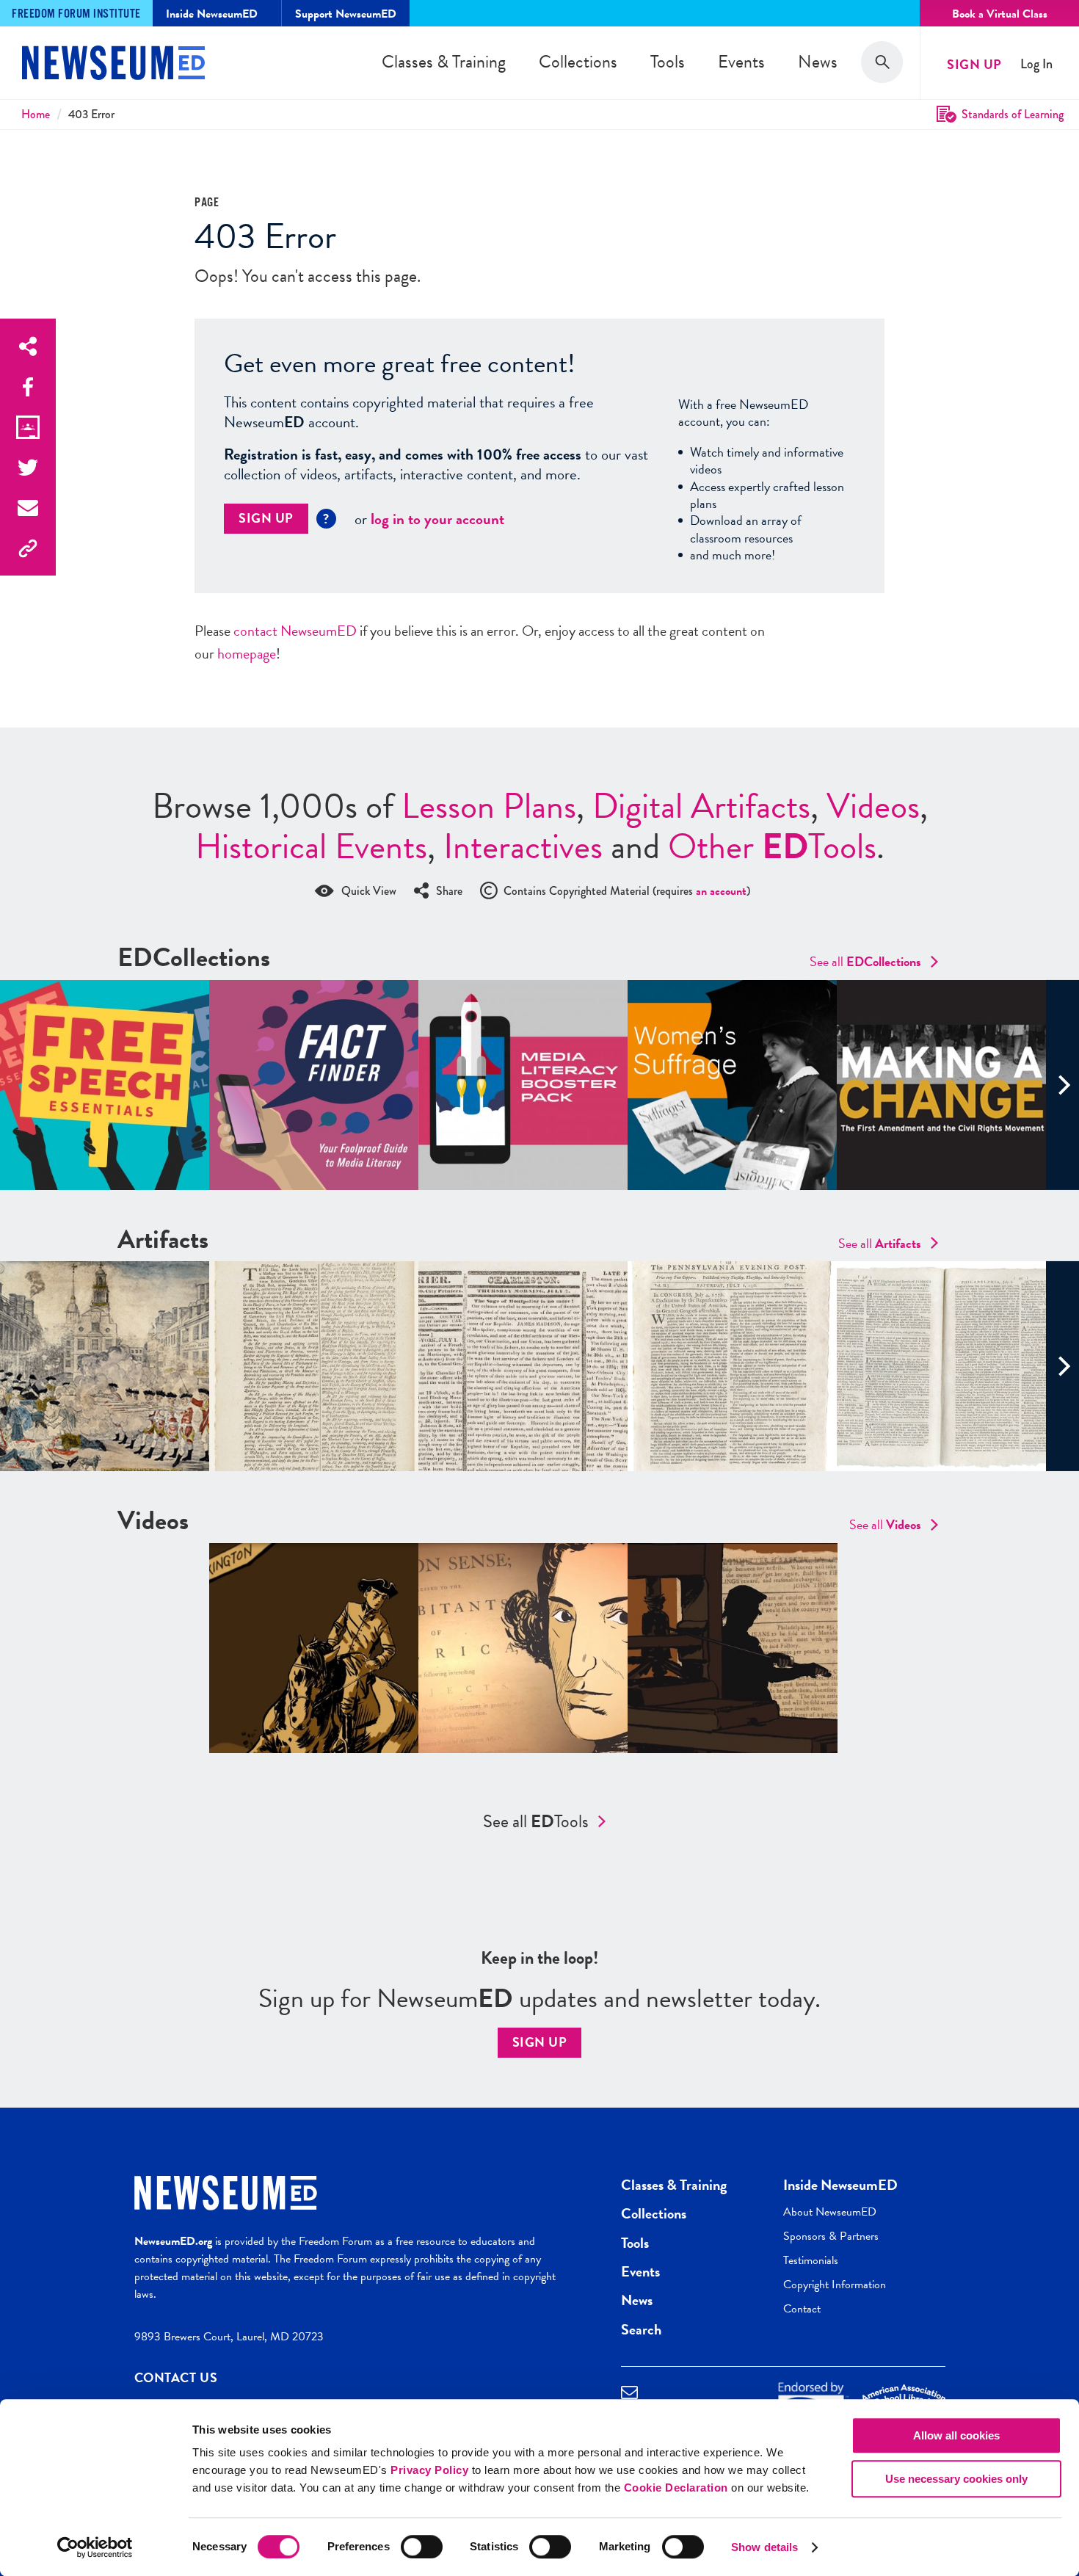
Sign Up (974, 64)
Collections (578, 62)
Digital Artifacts (701, 806)
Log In (1036, 64)
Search (641, 2329)
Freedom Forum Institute (76, 14)
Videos (873, 806)
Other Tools (772, 846)
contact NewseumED (295, 631)
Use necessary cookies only (956, 2479)
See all (865, 961)
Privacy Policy (429, 2470)
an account (721, 891)
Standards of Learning (1013, 114)
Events (741, 62)
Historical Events (311, 846)
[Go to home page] (113, 65)
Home (36, 114)
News (818, 62)
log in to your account (437, 519)
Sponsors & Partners (831, 2236)
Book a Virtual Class (1000, 14)
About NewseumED (830, 2212)
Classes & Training (444, 62)
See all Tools (536, 1821)
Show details (764, 2547)
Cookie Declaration (676, 2488)
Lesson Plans (489, 806)
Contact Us (176, 2377)
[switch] (422, 2547)
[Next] (1062, 1085)
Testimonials (811, 2260)
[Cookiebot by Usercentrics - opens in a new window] (95, 2547)
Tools (668, 62)
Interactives (523, 846)
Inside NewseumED (840, 2185)
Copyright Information (835, 2285)
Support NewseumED (346, 14)
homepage (247, 653)
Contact (802, 2309)
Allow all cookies (956, 2435)
